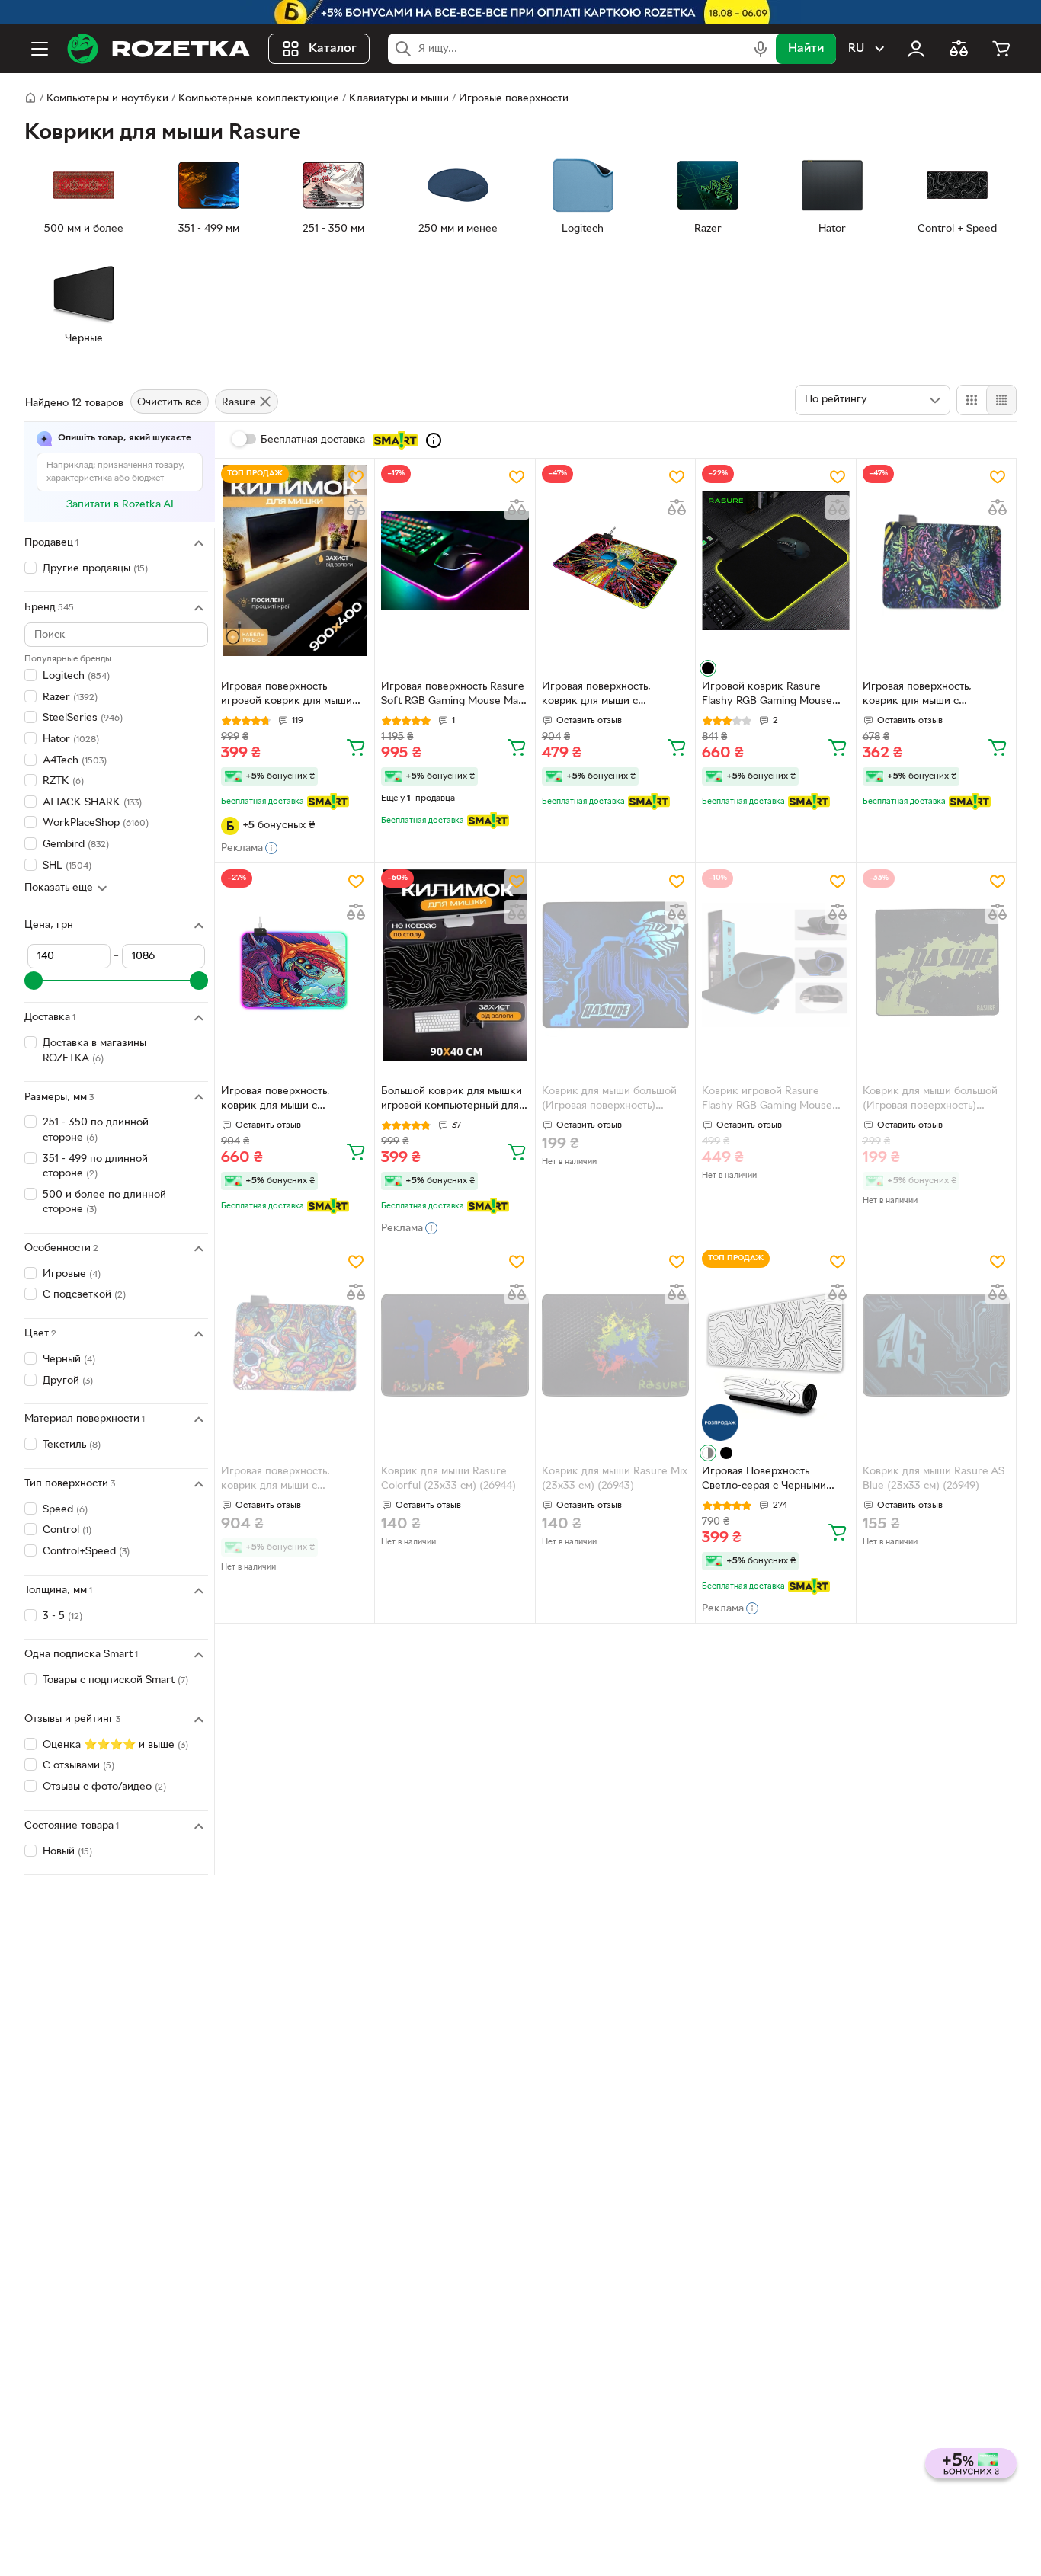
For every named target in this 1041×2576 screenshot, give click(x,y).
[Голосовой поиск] (761, 49)
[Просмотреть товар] (708, 668)
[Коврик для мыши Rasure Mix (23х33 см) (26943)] (615, 1345)
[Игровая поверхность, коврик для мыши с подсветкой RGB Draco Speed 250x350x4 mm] (295, 965)
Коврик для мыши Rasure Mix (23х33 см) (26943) (615, 1479)
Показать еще (59, 889)
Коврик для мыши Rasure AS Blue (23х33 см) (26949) (934, 1479)
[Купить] (356, 747)
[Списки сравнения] (959, 49)
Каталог (333, 49)
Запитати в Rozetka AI (120, 505)
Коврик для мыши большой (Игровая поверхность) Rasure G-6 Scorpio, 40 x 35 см (610, 1100)
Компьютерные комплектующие (259, 99)
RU (856, 49)
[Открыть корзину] (1001, 49)
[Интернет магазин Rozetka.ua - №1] (159, 49)
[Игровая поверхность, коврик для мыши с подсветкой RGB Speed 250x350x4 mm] (295, 1345)
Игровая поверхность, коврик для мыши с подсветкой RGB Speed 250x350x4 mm (279, 1480)
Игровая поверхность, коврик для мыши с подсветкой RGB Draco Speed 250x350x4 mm (295, 1100)
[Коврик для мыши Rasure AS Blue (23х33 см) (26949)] (936, 1345)
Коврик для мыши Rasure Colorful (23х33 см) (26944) (448, 1479)
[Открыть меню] (40, 49)
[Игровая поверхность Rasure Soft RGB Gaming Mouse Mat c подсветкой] (455, 560)
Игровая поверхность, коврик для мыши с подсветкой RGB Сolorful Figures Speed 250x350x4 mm (927, 696)
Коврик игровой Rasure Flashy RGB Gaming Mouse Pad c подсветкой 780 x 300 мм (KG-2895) (772, 1100)
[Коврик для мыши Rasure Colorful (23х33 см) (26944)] (455, 1345)
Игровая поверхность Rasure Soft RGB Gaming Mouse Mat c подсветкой (453, 696)
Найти (806, 49)
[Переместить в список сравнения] (356, 507)
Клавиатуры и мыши (399, 99)
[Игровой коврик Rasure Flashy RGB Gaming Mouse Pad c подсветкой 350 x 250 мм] (775, 560)
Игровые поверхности (514, 99)
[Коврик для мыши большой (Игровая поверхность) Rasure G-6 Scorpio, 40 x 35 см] (615, 965)
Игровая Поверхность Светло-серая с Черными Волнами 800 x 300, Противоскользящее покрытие (764, 1480)
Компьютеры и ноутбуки (107, 99)
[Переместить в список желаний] (356, 477)
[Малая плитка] (1001, 400)
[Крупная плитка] (972, 400)
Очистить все (170, 403)
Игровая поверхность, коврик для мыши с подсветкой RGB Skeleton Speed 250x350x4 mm (605, 696)
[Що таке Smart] (434, 440)
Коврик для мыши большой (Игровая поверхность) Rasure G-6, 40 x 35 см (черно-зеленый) (930, 1100)
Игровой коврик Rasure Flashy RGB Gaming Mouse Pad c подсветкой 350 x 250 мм (772, 696)
